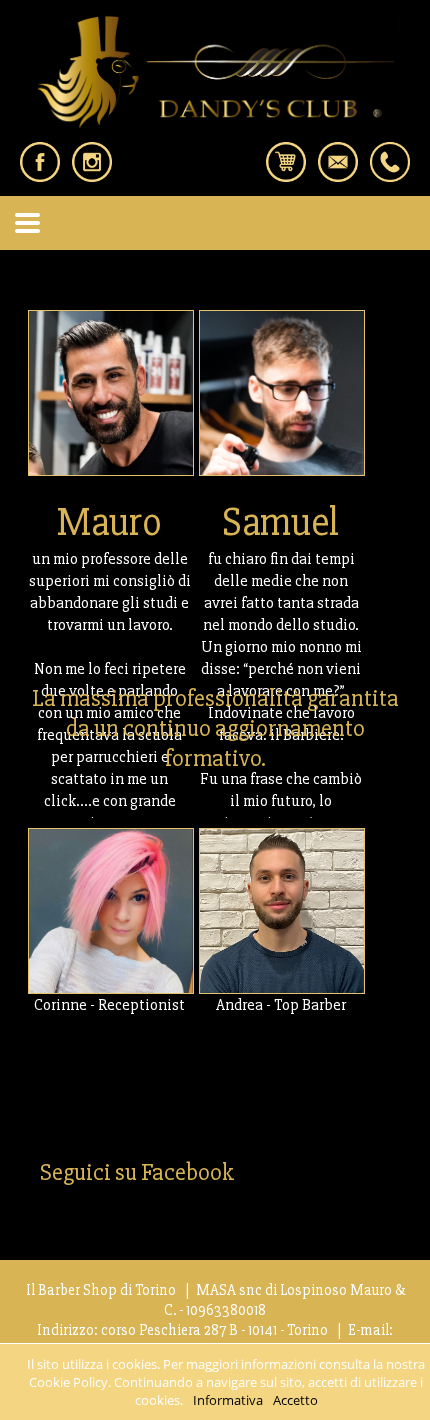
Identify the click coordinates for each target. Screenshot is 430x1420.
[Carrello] (286, 176)
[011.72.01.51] (390, 176)
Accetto (295, 1400)
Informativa (228, 1400)
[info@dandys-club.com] (338, 176)
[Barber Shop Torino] (215, 126)
